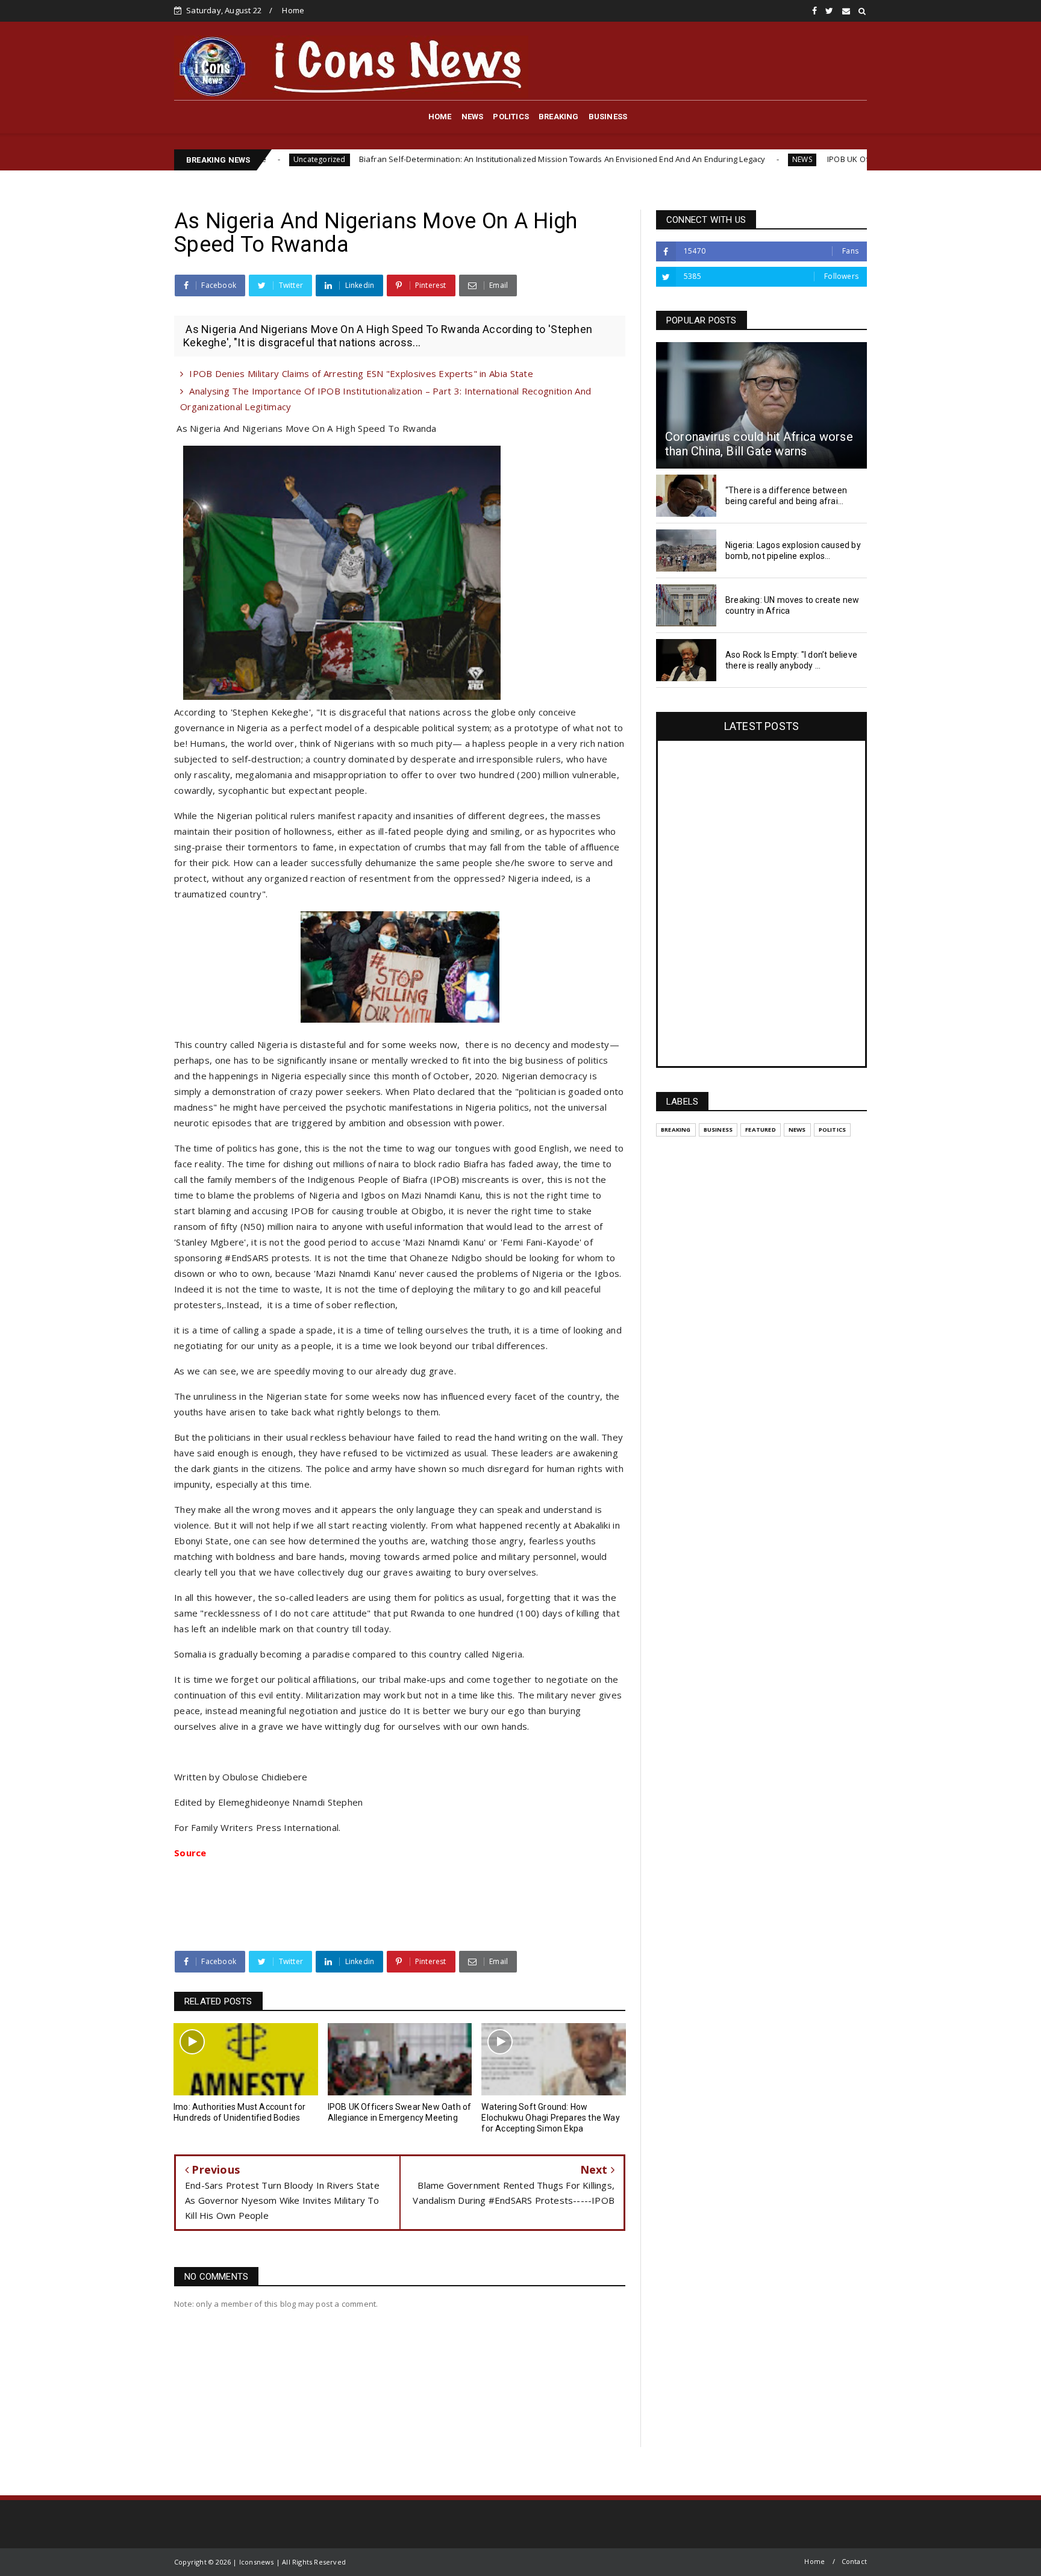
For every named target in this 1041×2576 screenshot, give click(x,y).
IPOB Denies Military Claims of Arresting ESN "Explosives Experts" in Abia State (361, 373)
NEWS (473, 117)
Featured (761, 1130)
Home (293, 10)
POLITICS (511, 117)
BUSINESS (608, 117)
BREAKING (559, 117)
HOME (440, 117)
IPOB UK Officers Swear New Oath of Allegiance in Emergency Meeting (843, 159)
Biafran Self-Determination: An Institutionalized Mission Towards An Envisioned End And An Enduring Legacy (448, 159)
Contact (854, 2561)
